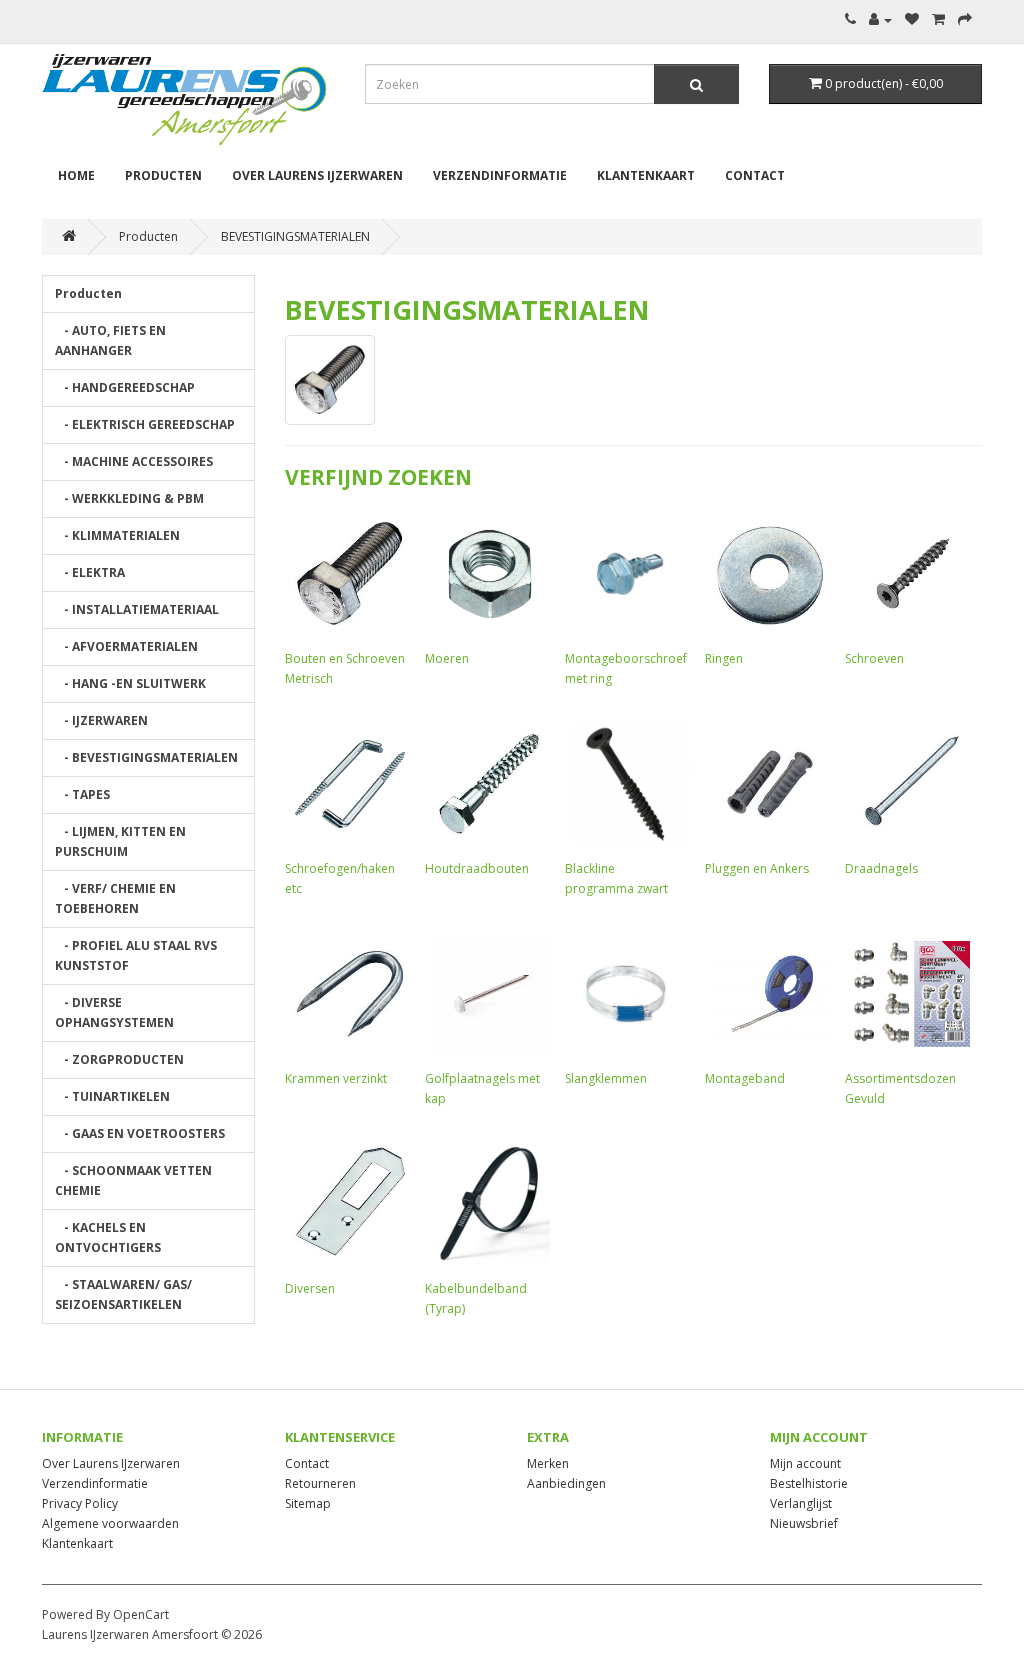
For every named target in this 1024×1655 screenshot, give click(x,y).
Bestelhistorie (809, 1483)
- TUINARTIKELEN (112, 1096)
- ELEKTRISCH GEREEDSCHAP (145, 424)
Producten (163, 175)
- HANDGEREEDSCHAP (125, 387)
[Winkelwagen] (938, 19)
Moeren (447, 658)
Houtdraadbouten (477, 868)
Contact (755, 175)
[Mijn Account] (880, 19)
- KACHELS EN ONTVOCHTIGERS (108, 1237)
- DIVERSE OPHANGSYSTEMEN (114, 1012)
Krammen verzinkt (336, 1078)
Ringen (724, 658)
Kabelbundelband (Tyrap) (476, 1298)
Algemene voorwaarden (110, 1523)
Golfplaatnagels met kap (482, 1088)
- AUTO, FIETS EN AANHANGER (110, 340)
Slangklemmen (606, 1078)
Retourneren (320, 1483)
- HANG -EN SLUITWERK (130, 683)
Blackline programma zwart (616, 878)
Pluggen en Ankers (757, 868)
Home (76, 175)
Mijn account (805, 1463)
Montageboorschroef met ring (626, 668)
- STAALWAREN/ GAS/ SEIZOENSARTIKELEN (123, 1294)
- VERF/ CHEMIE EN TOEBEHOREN (115, 898)
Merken (548, 1463)
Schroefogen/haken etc (340, 878)
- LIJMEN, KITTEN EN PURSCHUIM (120, 841)
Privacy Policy (80, 1503)
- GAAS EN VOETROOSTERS (140, 1133)
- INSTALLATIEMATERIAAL (137, 609)
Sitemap (308, 1503)
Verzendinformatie (500, 175)
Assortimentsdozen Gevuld (900, 1088)
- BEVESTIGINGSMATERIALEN (146, 757)
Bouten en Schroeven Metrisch (345, 668)
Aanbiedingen (566, 1483)
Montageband (745, 1078)
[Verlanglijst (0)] (912, 19)
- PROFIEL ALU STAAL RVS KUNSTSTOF (136, 955)
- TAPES (82, 794)
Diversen (310, 1288)
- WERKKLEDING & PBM (129, 498)
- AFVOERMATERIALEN (126, 646)
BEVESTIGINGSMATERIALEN (295, 236)
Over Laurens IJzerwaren (317, 175)
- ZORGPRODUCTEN (119, 1059)
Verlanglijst (801, 1503)
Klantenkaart (646, 175)
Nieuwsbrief (804, 1523)
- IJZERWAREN (101, 720)
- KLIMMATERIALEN (117, 535)
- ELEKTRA (90, 572)
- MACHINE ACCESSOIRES (134, 461)
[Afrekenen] (965, 19)
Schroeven (874, 658)
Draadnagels (881, 868)
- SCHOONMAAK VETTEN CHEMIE (133, 1180)
